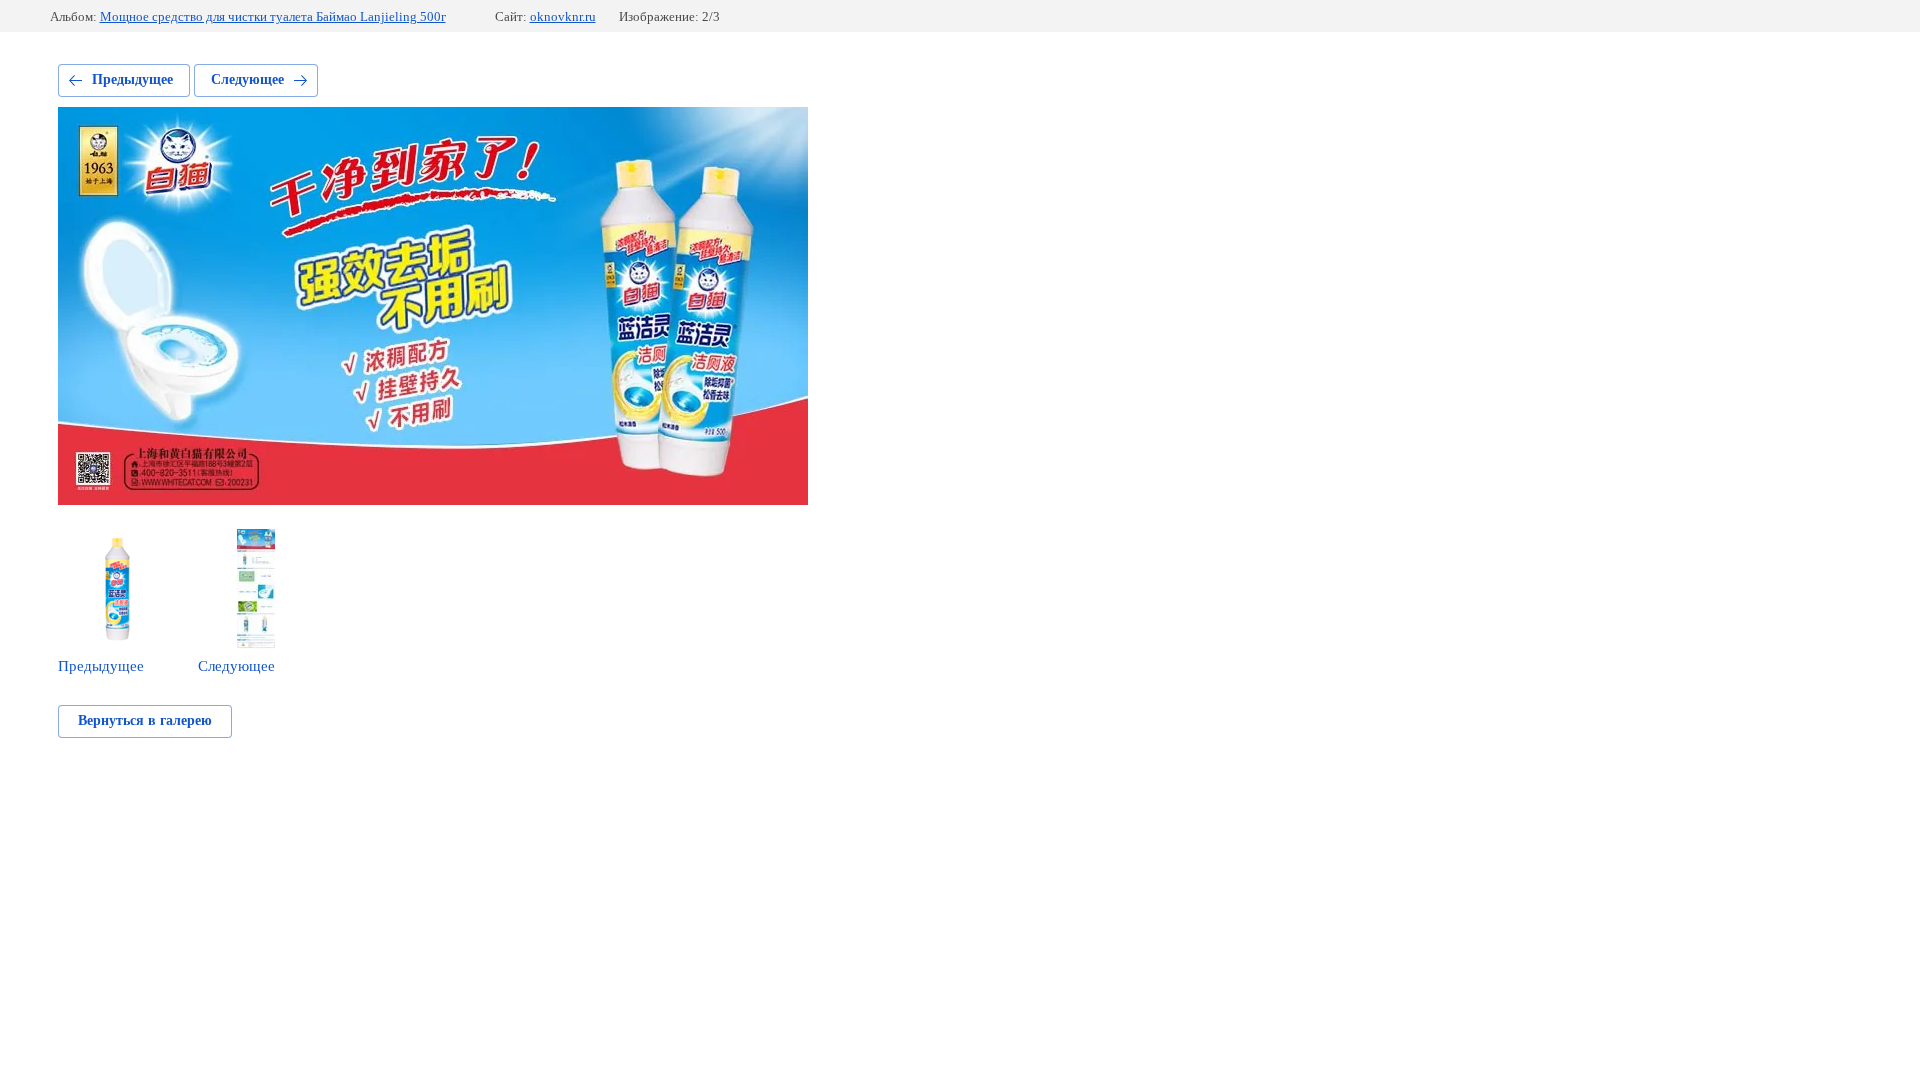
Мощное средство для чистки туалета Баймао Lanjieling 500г (273, 16)
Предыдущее (132, 79)
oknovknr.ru (563, 16)
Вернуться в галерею (145, 720)
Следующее (247, 79)
